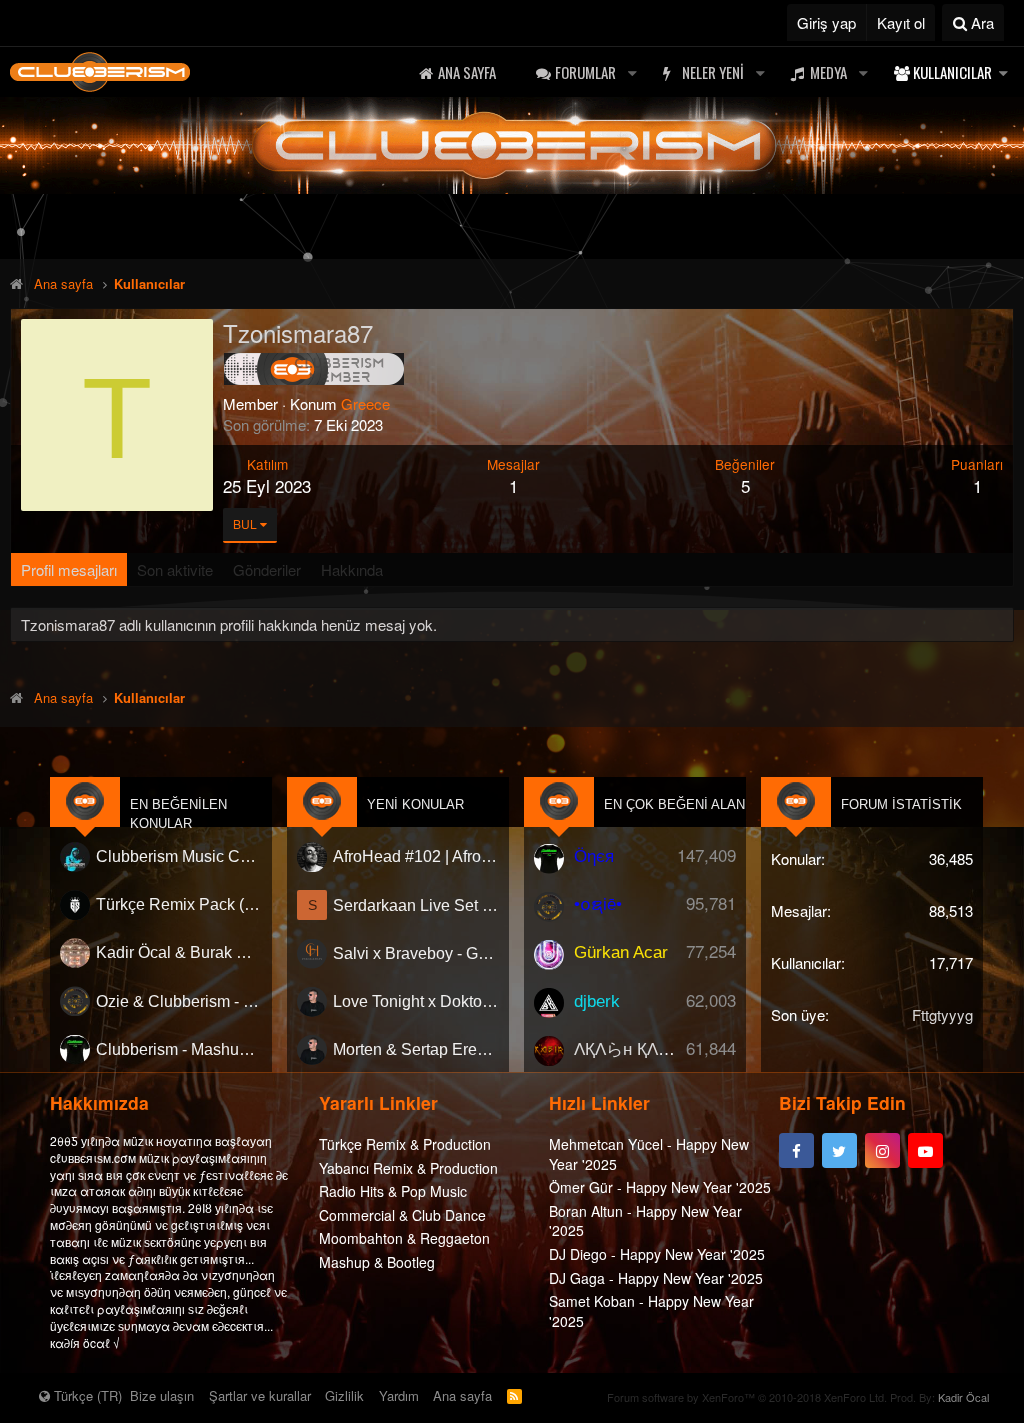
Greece (365, 403)
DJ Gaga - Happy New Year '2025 (656, 1278)
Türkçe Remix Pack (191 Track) (179, 905)
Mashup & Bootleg (377, 1262)
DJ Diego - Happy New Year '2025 (657, 1254)
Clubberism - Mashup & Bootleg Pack (179, 1049)
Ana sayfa (467, 72)
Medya (828, 72)
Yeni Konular (415, 804)
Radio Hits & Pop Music (393, 1191)
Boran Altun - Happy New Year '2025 (645, 1221)
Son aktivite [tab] (175, 569)
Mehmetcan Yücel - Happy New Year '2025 (649, 1154)
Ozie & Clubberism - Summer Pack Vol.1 (179, 1001)
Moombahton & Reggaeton (404, 1238)
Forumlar (585, 72)
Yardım (399, 1395)
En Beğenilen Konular (178, 813)
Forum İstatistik (901, 804)
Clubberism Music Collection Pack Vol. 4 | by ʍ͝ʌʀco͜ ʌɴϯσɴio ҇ (179, 856)
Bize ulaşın (162, 1395)
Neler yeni (713, 72)
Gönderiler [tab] (267, 569)
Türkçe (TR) (86, 1395)
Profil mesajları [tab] (69, 569)
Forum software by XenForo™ (747, 1397)
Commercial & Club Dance (402, 1215)
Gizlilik (344, 1395)
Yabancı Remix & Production (408, 1168)
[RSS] (514, 1395)
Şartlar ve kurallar (260, 1395)
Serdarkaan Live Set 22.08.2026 (416, 905)
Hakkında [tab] (352, 569)
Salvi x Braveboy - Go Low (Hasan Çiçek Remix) (416, 953)
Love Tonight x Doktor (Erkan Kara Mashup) (416, 1001)
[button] (632, 72)
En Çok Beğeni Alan (674, 804)
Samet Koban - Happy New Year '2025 (651, 1311)
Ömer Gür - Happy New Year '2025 (660, 1187)
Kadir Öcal (963, 1397)
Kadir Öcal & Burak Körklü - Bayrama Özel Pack (179, 953)
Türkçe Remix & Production (405, 1144)
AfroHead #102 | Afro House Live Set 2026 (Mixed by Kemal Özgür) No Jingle (416, 856)
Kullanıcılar (952, 72)
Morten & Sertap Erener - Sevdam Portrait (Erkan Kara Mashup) (416, 1049)
